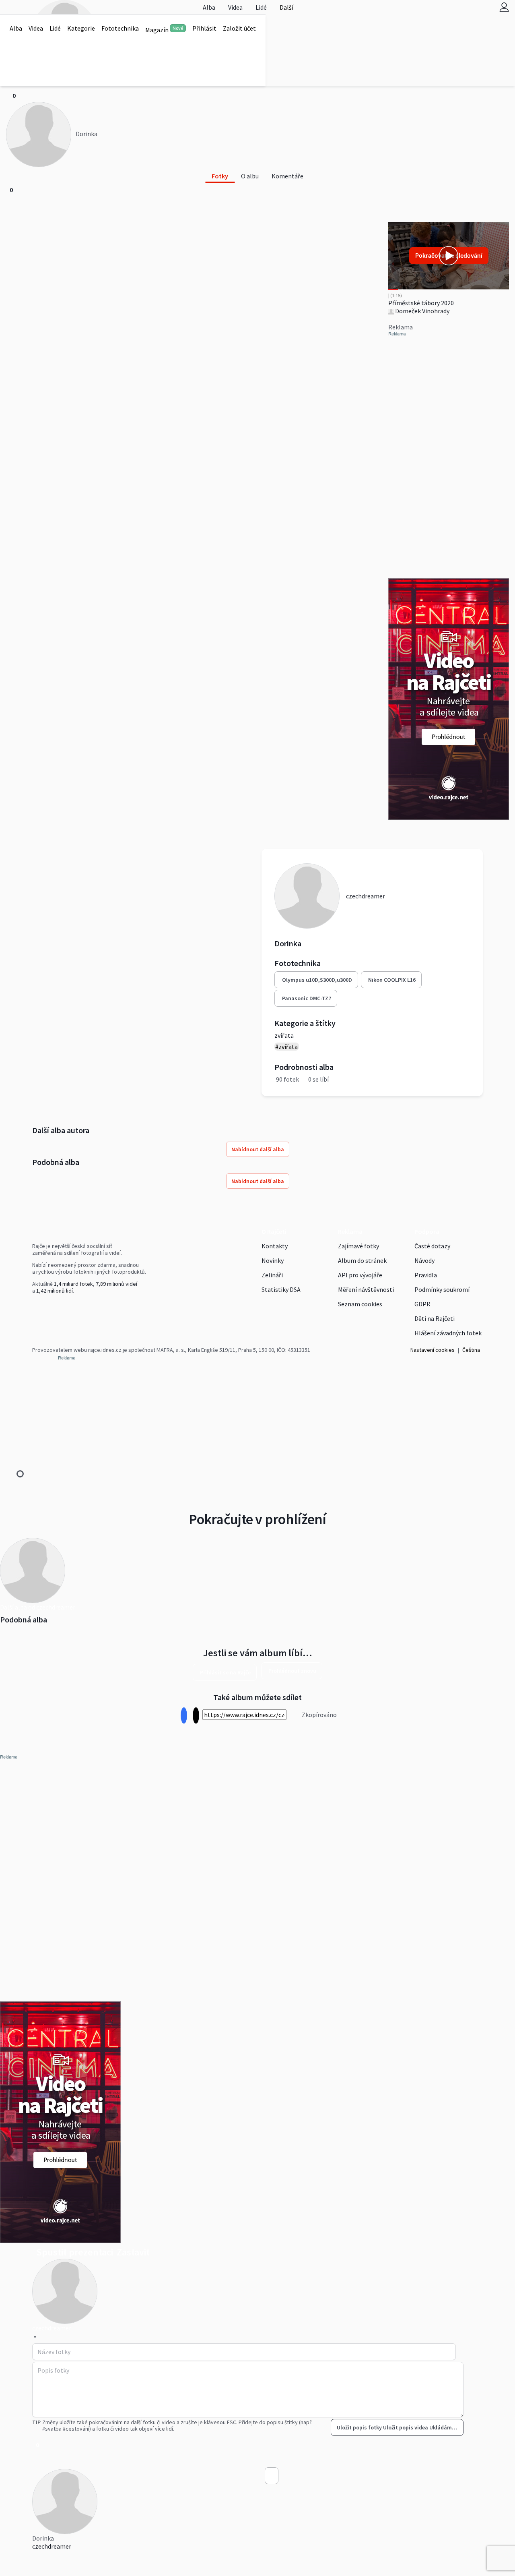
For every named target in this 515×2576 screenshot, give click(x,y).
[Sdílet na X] (196, 1716)
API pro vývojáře (360, 1275)
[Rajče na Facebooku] (34, 1308)
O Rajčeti (274, 1231)
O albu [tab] (250, 176)
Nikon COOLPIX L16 (392, 980)
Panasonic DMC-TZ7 (307, 998)
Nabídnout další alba (258, 1149)
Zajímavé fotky (358, 1246)
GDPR (422, 1304)
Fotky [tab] (220, 176)
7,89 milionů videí (116, 1284)
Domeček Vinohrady (422, 311)
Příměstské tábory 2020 (421, 303)
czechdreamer (52, 2546)
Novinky (273, 1260)
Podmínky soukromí (442, 1289)
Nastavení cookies (433, 1350)
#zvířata (286, 1047)
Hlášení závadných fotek (448, 1333)
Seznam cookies (360, 1304)
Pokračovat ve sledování (449, 256)
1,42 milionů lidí (55, 1291)
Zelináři (272, 1275)
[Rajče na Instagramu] (38, 1308)
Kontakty (275, 1246)
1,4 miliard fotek (73, 1284)
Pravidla (426, 1275)
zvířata (284, 1035)
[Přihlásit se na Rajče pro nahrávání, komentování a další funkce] (504, 7)
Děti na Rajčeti (435, 1318)
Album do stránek (362, 1260)
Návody (424, 1260)
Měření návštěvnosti (366, 1289)
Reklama (350, 1231)
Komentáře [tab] (287, 176)
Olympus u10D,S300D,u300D (317, 980)
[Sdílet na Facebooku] (184, 1716)
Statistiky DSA (281, 1289)
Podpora (427, 1231)
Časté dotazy (432, 1246)
